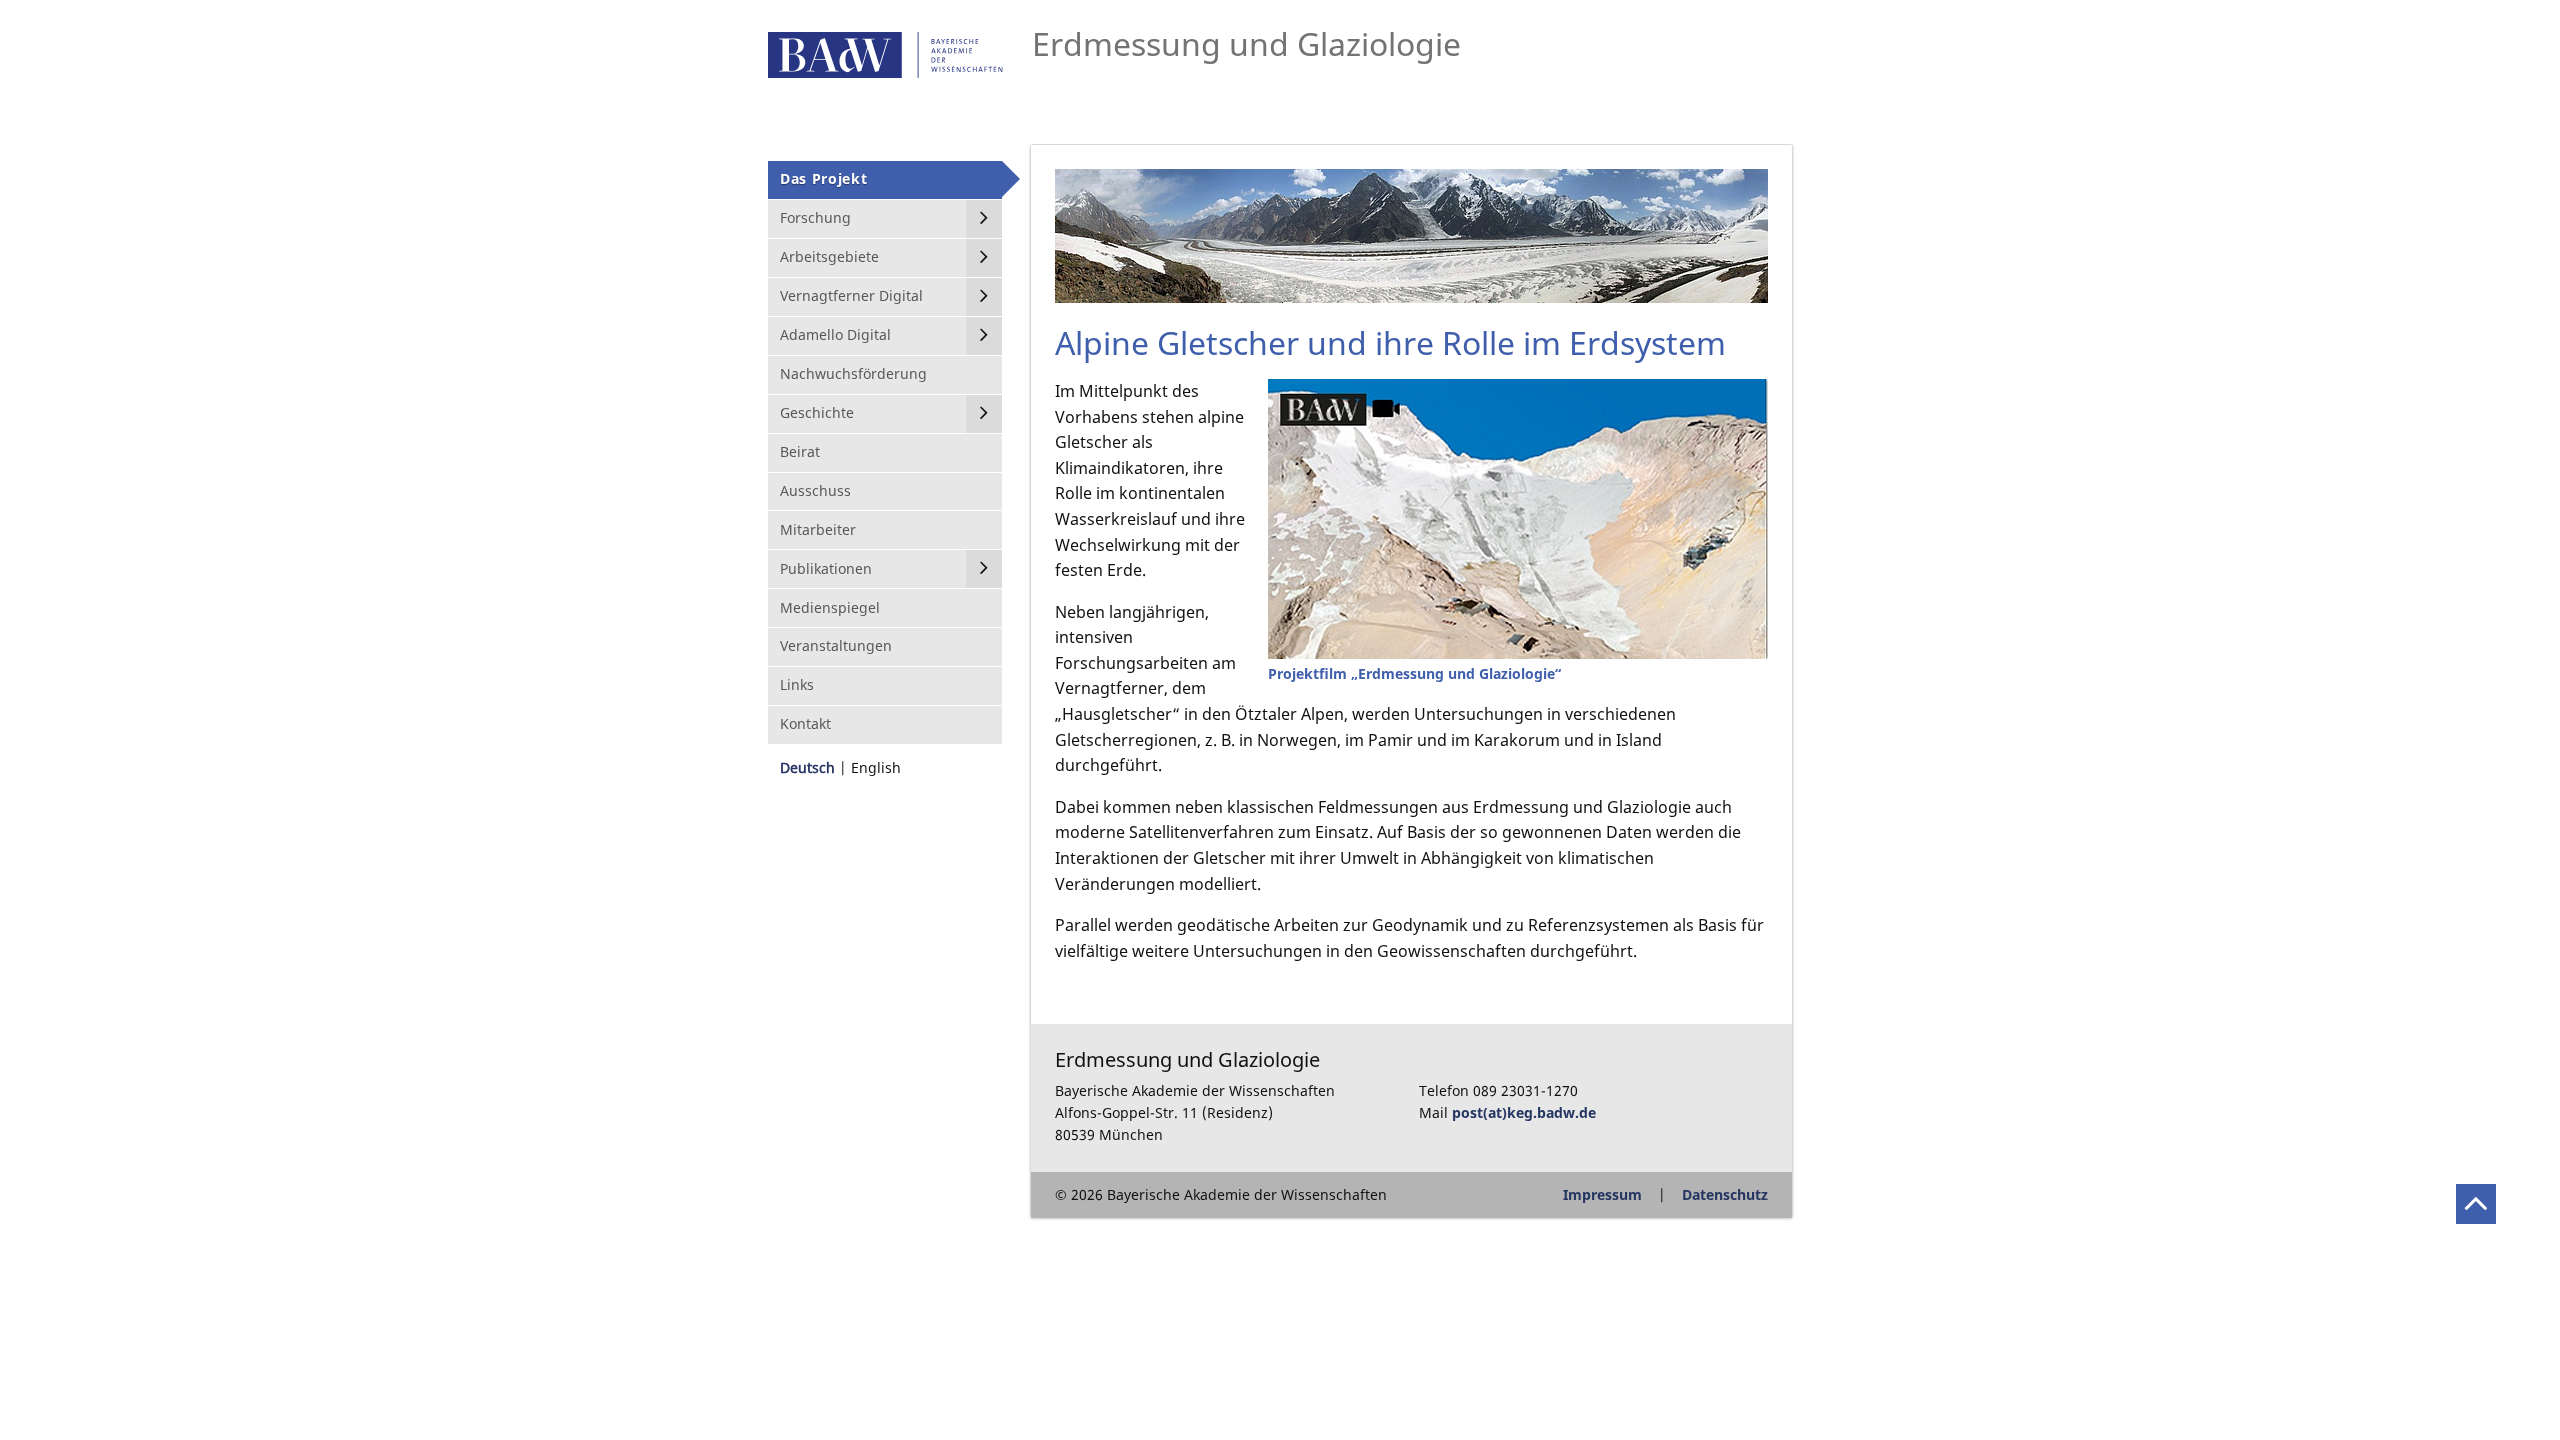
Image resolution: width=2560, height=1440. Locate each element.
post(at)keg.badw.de (1524, 1112)
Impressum (1602, 1194)
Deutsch (807, 767)
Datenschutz (1725, 1194)
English (876, 767)
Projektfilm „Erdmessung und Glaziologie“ (1414, 673)
